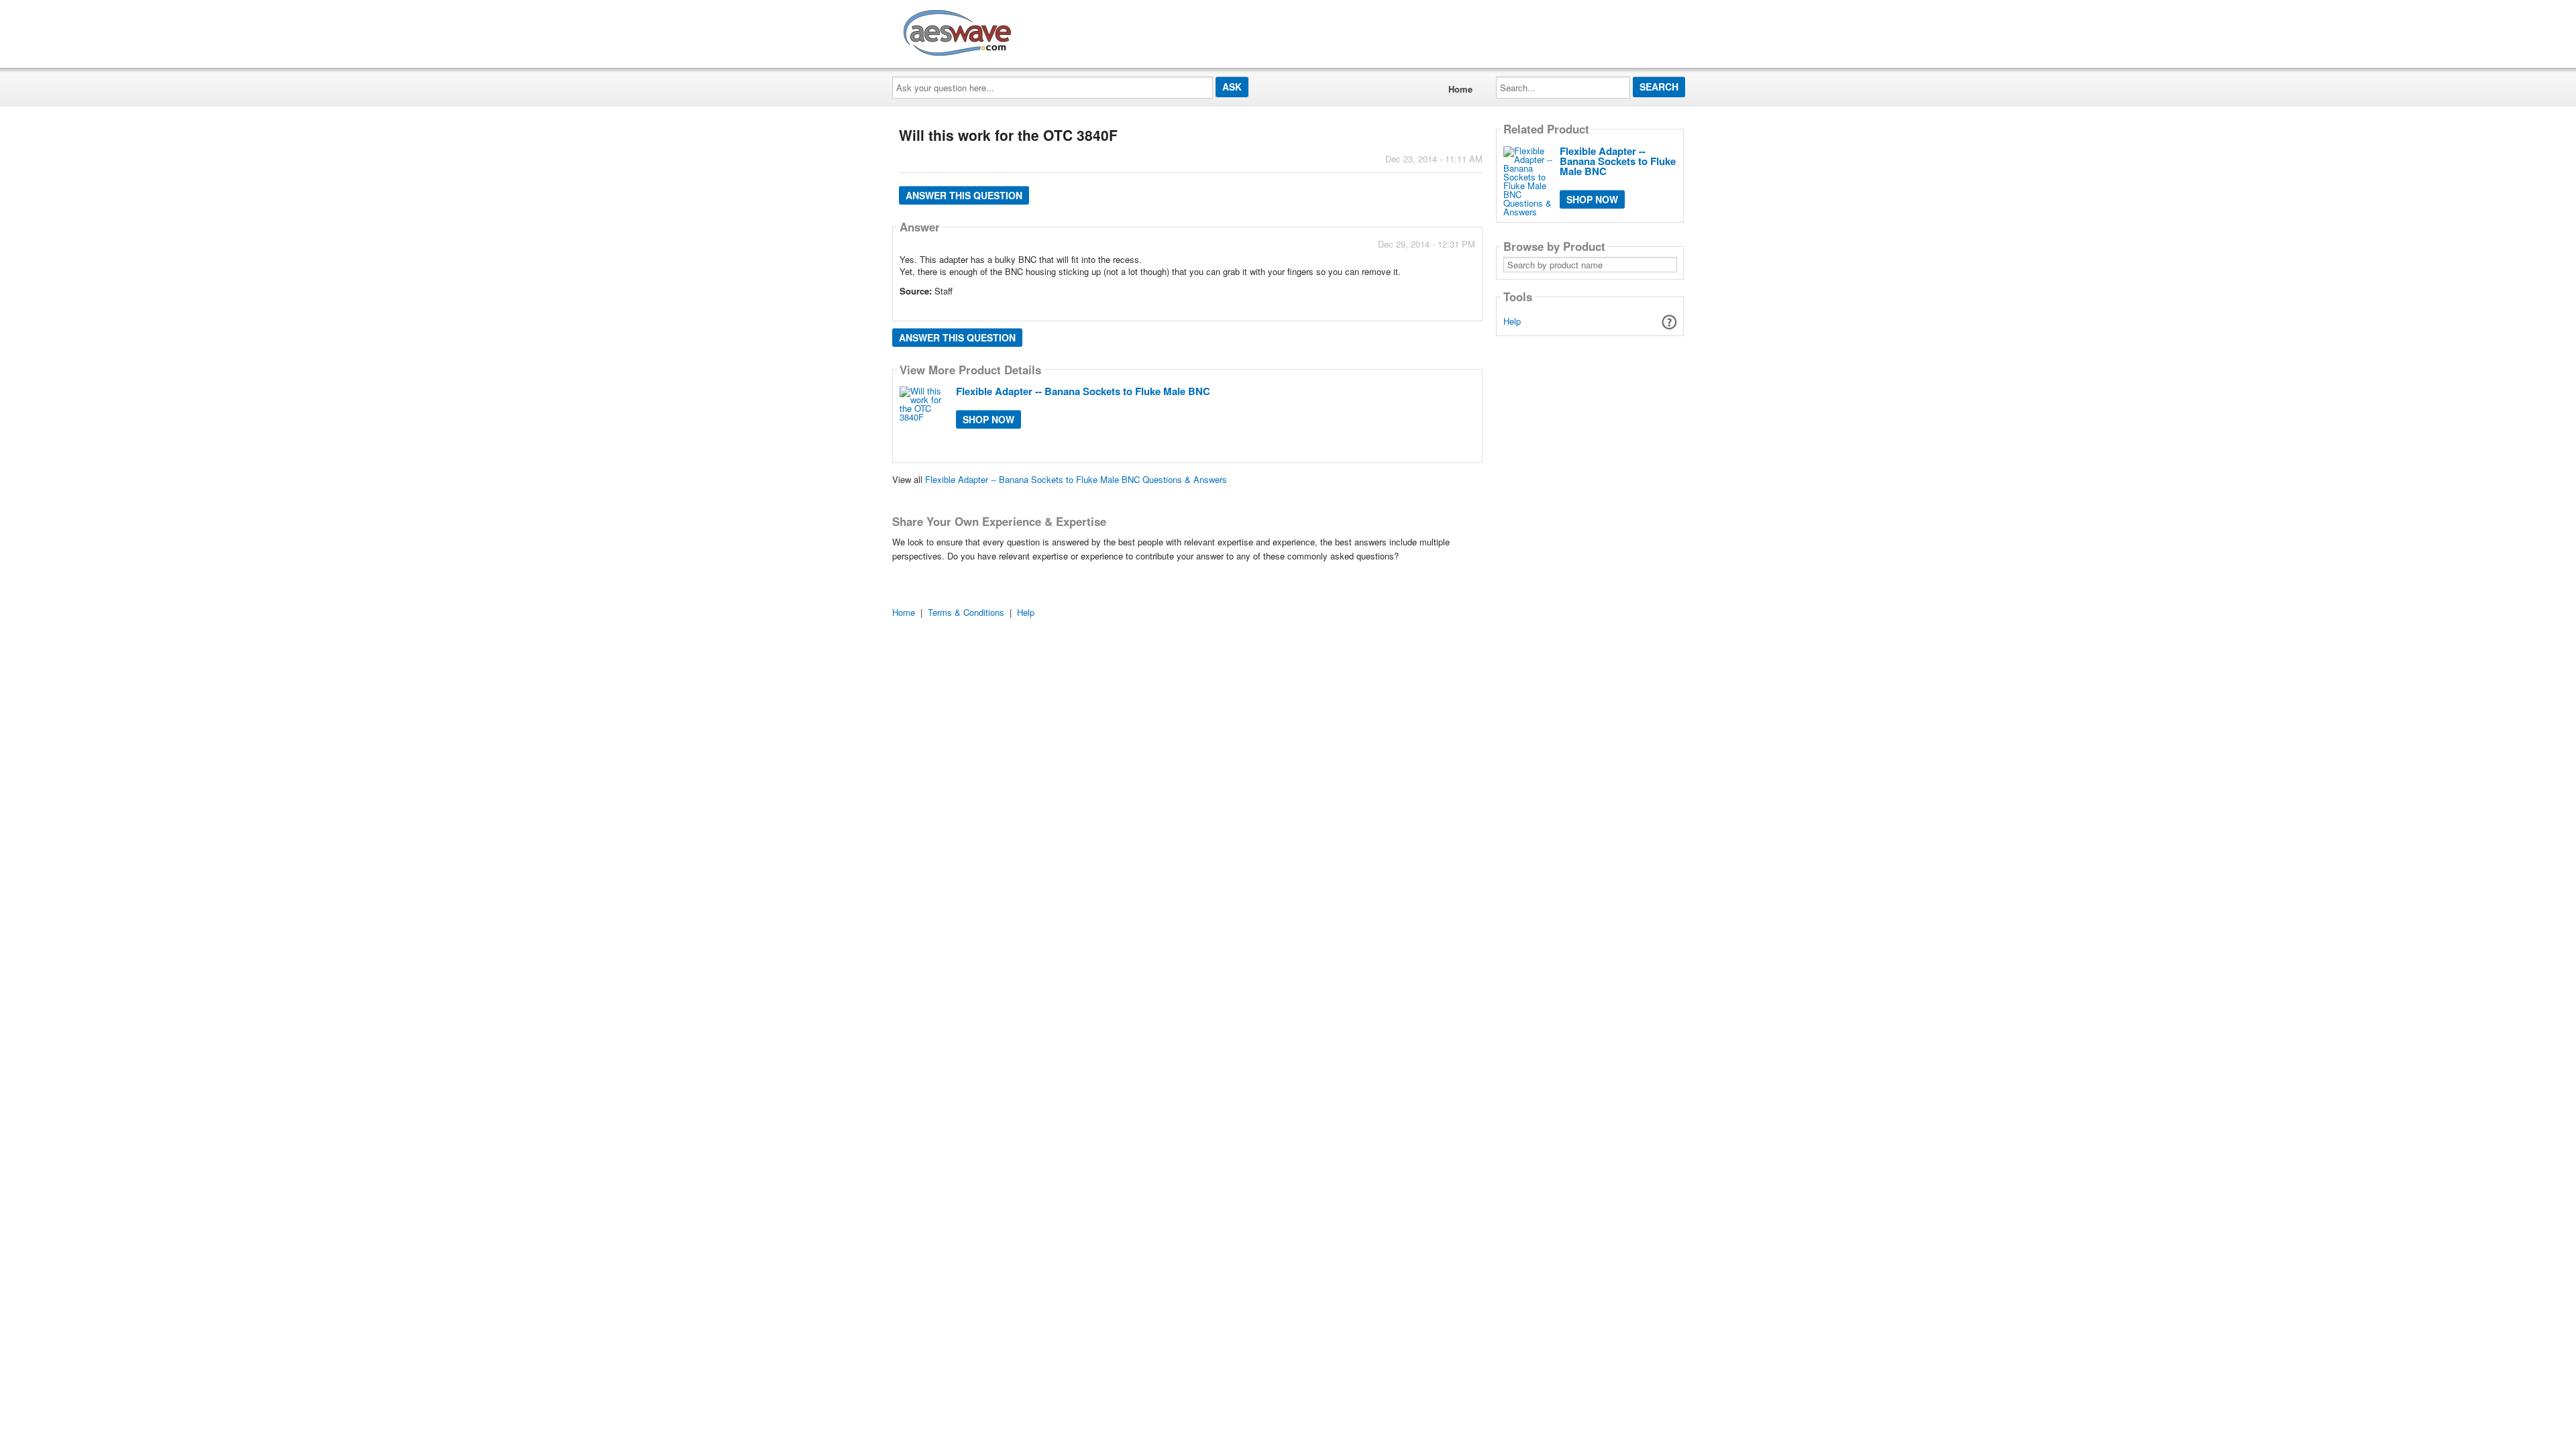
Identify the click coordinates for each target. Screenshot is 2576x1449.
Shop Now (988, 419)
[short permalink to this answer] (1354, 310)
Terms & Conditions (966, 612)
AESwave (1056, 30)
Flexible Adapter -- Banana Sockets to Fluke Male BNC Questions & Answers (1076, 479)
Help (1512, 321)
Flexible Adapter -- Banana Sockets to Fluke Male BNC (1083, 391)
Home (1460, 89)
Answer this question (964, 195)
